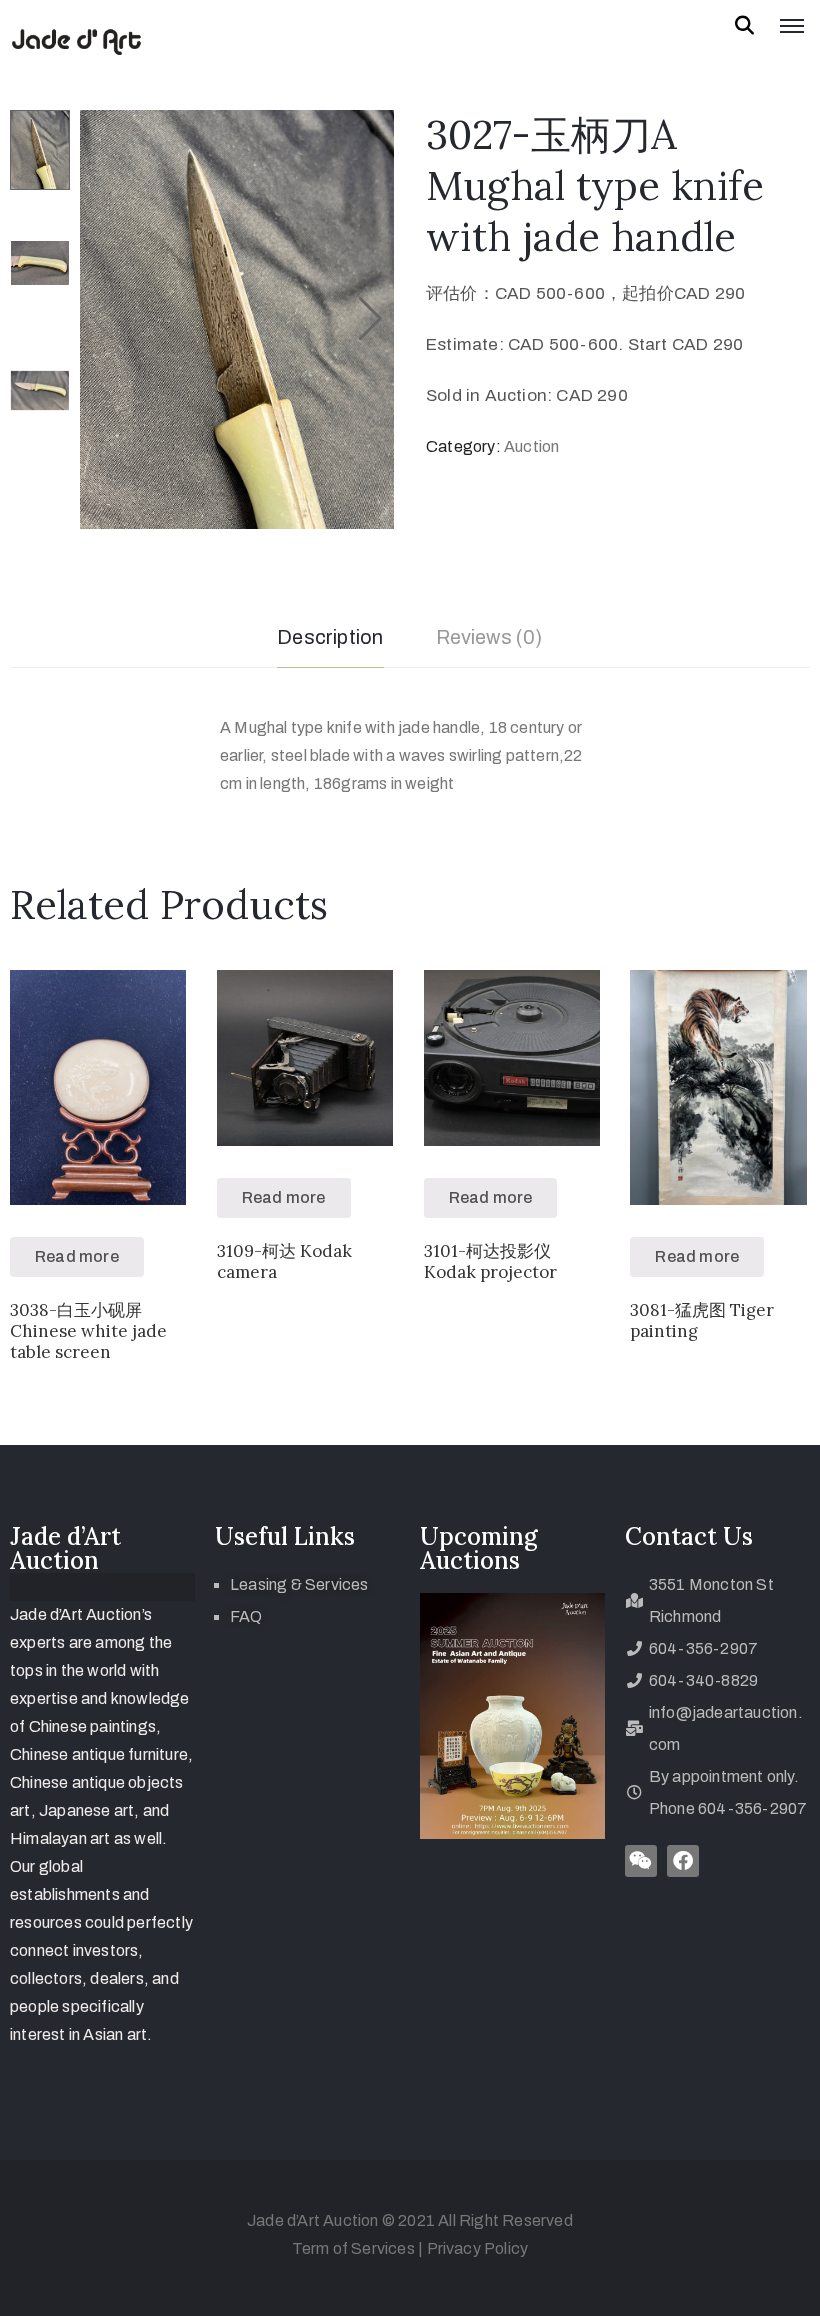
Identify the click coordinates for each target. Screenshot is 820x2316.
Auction (531, 446)
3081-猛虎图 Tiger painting (702, 1320)
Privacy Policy (478, 2248)
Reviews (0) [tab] (489, 637)
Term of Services (353, 2248)
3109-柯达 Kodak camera (284, 1261)
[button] (370, 319)
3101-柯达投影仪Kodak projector (490, 1261)
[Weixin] (641, 1861)
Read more (77, 1256)
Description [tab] (330, 637)
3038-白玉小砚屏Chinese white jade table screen (88, 1331)
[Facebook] (683, 1861)
